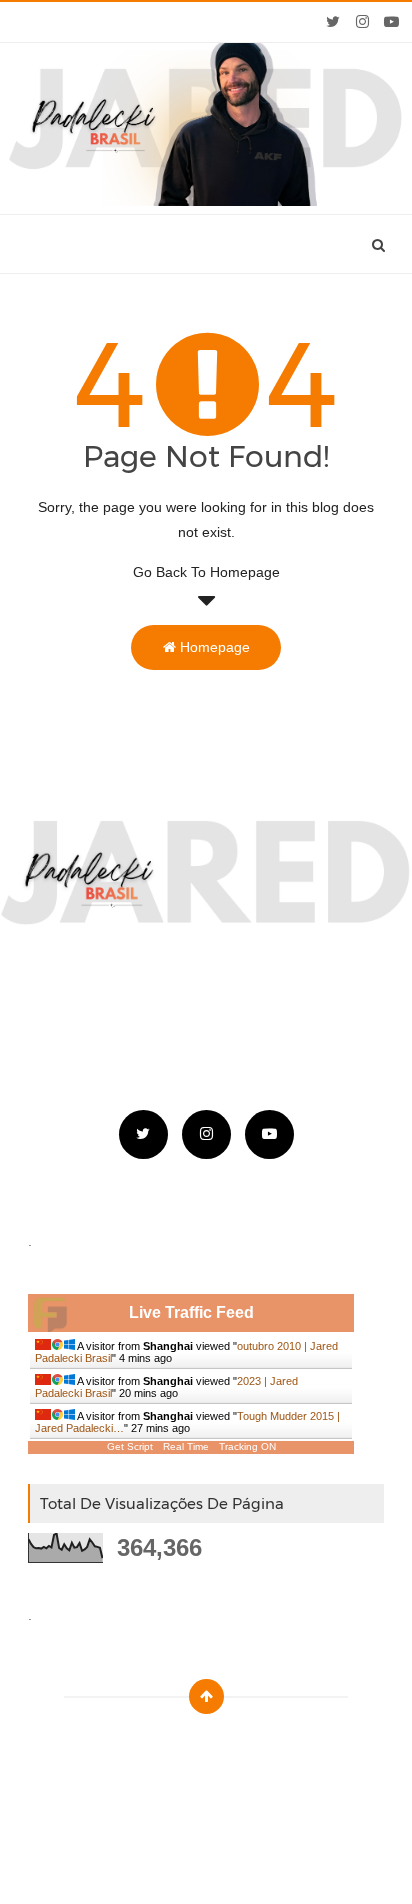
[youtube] (391, 22)
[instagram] (362, 22)
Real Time (186, 1446)
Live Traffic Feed (191, 1312)
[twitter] (333, 22)
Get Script (130, 1446)
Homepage (213, 647)
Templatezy (252, 1746)
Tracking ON (247, 1446)
